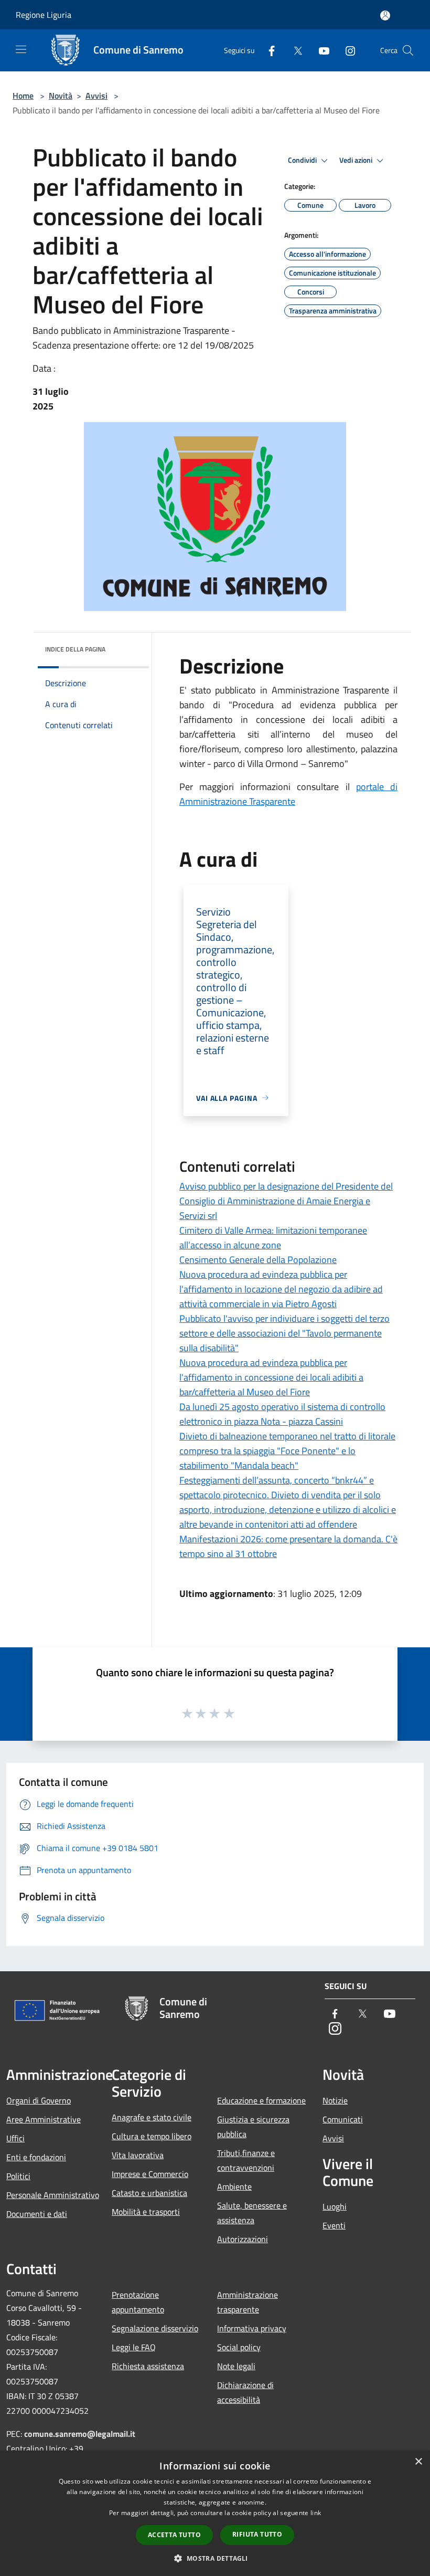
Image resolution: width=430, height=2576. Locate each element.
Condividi (303, 160)
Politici (18, 2176)
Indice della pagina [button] (75, 649)
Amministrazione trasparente (248, 2302)
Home (23, 96)
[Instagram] (346, 50)
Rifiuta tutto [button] (257, 2534)
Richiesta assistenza (148, 2366)
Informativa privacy (252, 2328)
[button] (215, 2558)
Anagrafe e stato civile (152, 2117)
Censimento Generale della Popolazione (258, 1260)
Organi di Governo (39, 2100)
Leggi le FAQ (134, 2347)
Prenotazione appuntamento (138, 2302)
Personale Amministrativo (53, 2195)
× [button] (418, 2462)
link (316, 2513)
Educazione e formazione (261, 2100)
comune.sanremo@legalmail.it (80, 2434)
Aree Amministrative (44, 2119)
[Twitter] (294, 50)
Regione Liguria (44, 15)
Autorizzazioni (243, 2239)
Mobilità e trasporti (146, 2212)
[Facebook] (267, 50)
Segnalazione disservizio (155, 2328)
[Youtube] (320, 50)
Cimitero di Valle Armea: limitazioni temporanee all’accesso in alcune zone (273, 1238)
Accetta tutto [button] (174, 2535)
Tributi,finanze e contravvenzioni (246, 2160)
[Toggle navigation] (21, 49)
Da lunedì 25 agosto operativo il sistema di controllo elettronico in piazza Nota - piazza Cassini (282, 1414)
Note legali (236, 2366)
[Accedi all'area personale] (385, 15)
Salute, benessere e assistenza (252, 2213)
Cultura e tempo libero (152, 2136)
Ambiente (234, 2186)
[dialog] (215, 2513)
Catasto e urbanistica (149, 2193)
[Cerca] (408, 50)
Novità (61, 96)
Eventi (334, 2225)
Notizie (335, 2100)
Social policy (239, 2347)
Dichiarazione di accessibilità (245, 2392)
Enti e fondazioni (36, 2157)
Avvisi (96, 96)
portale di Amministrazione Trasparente (288, 794)
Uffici (15, 2138)
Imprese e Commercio (150, 2174)
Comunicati (343, 2119)
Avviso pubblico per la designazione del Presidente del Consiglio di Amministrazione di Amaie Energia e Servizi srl (286, 1201)
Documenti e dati (37, 2214)
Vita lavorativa (138, 2155)
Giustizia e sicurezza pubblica (253, 2127)
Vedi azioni (357, 160)
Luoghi (335, 2206)
